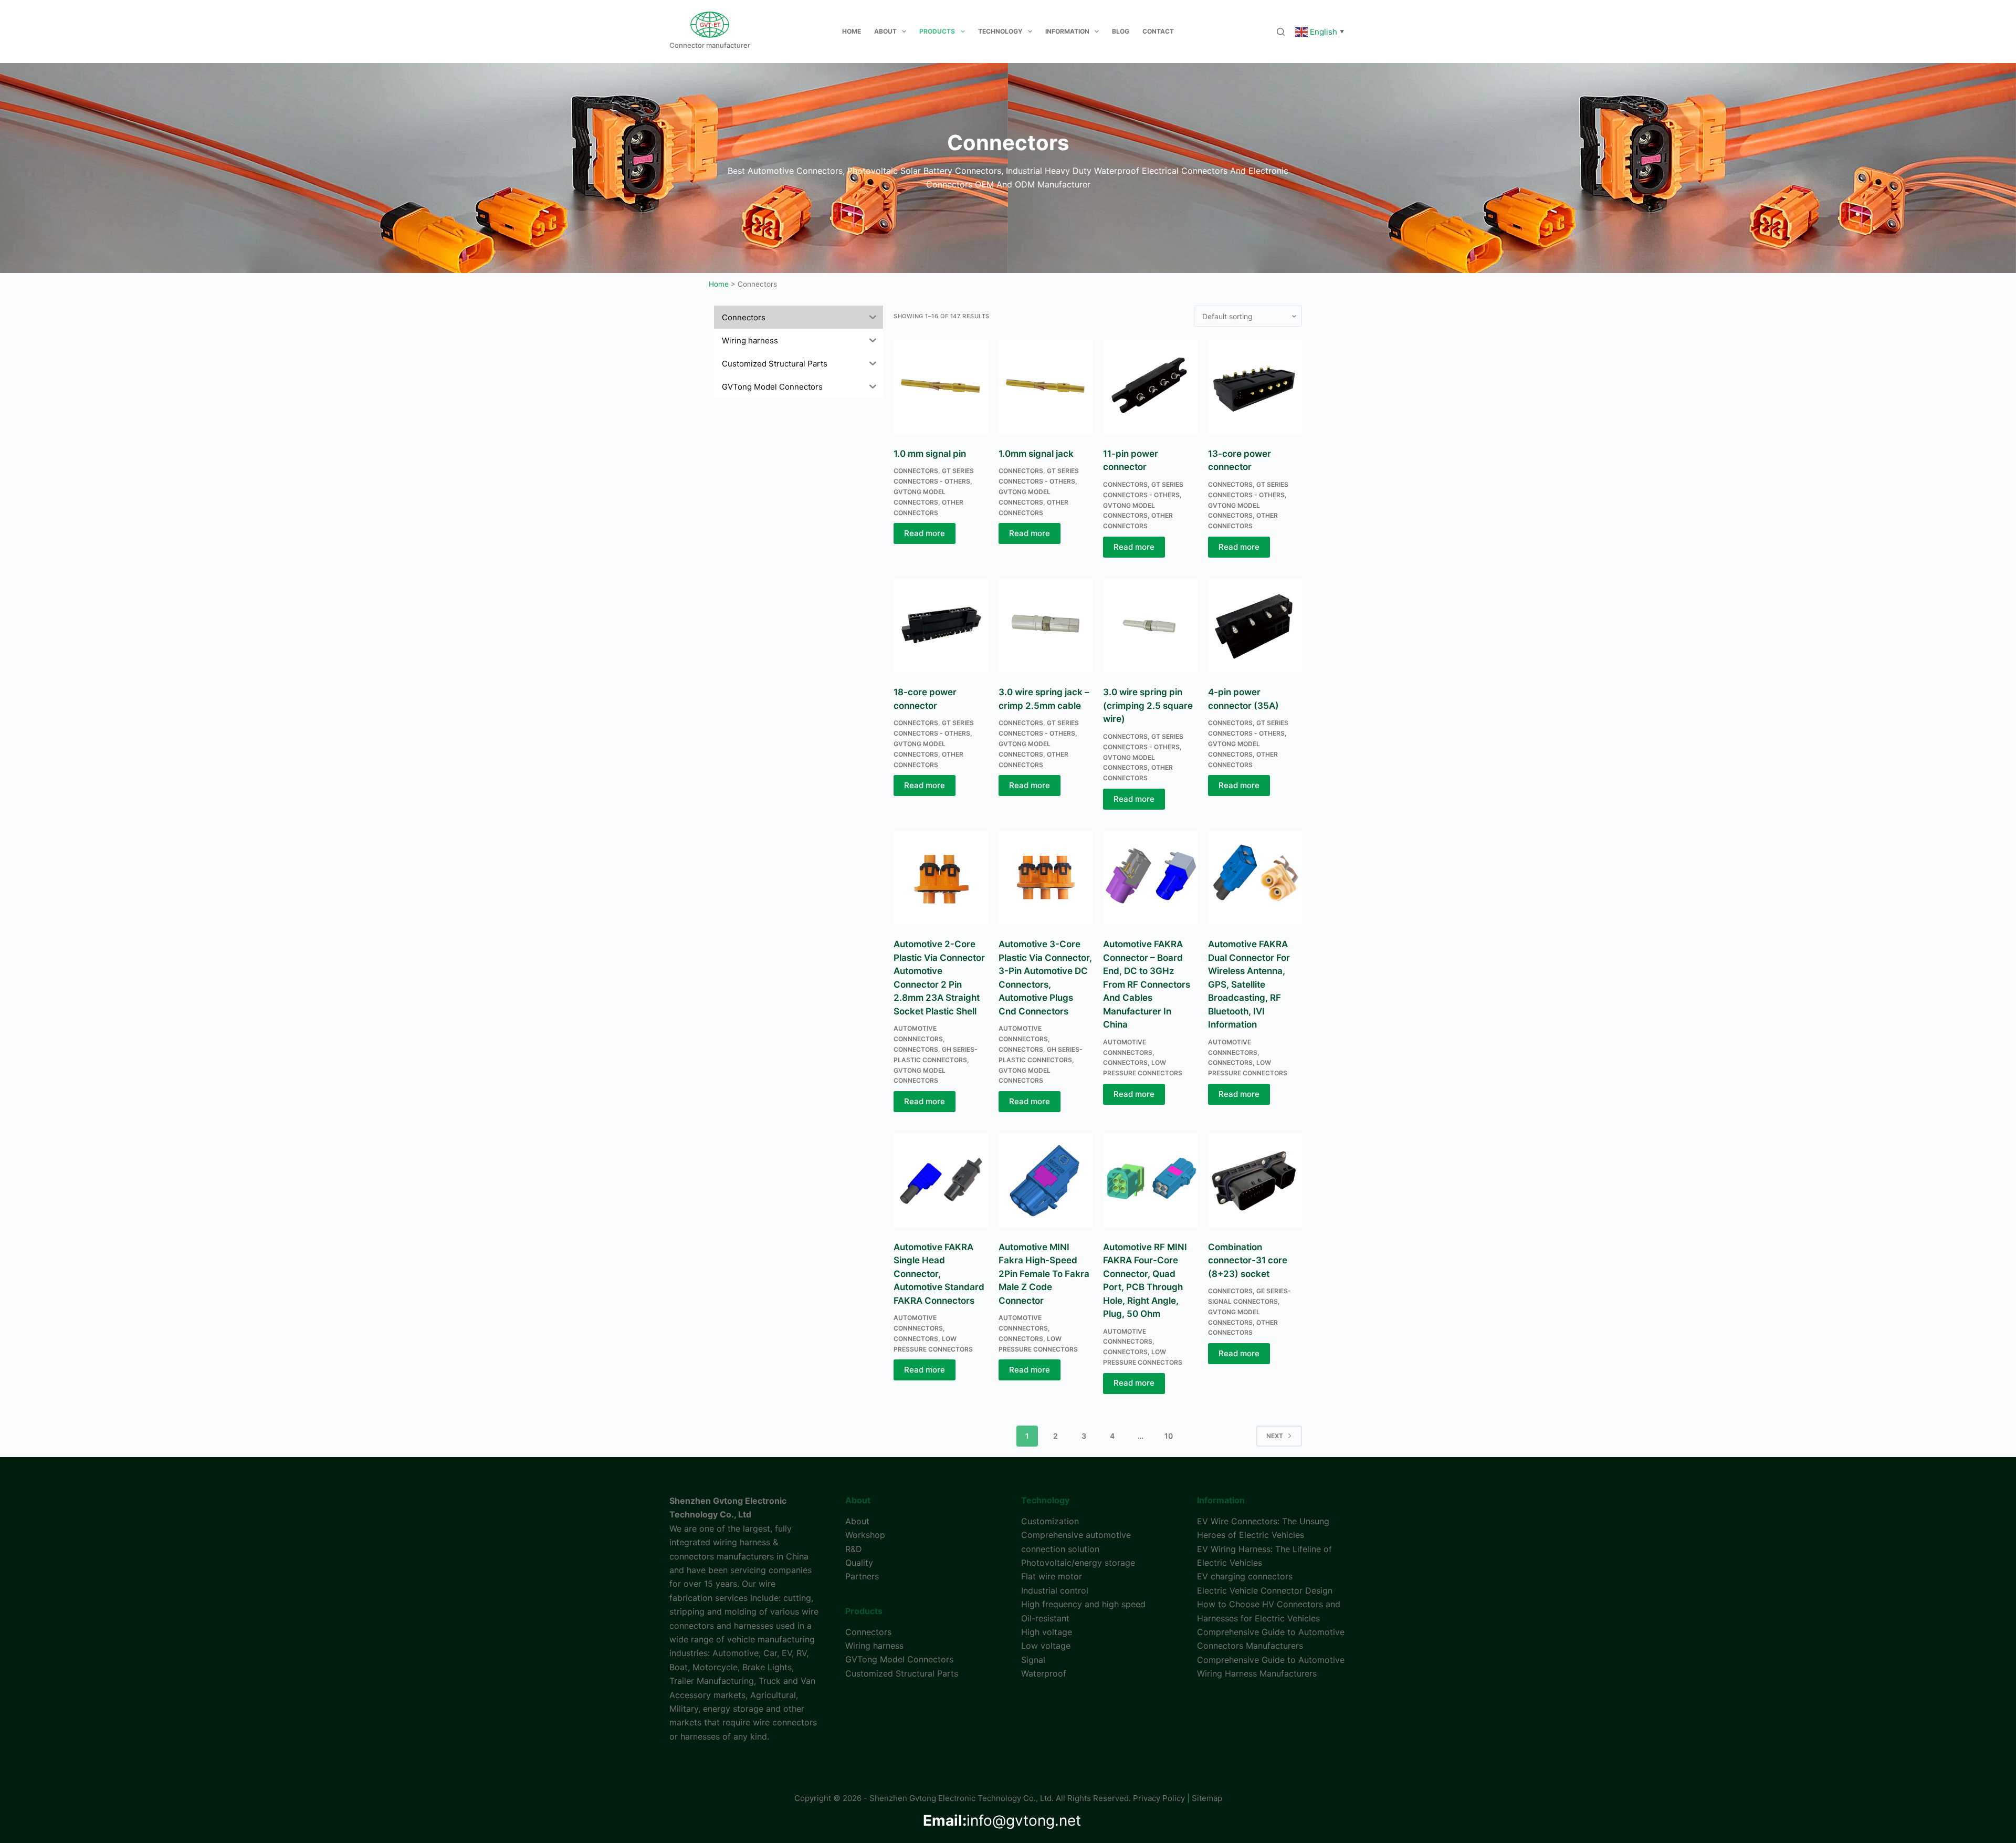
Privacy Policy (1159, 1798)
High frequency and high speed (1083, 1604)
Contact (1158, 31)
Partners (862, 1576)
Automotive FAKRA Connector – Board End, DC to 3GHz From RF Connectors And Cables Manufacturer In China (1147, 984)
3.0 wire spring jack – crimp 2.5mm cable (1044, 699)
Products (937, 31)
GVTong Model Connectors (899, 1659)
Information (1067, 31)
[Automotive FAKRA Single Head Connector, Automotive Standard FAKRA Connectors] (941, 1180)
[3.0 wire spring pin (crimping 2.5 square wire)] (1150, 626)
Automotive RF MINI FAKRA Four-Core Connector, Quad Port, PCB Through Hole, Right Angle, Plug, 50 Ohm (1145, 1281)
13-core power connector (1240, 460)
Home (852, 31)
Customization (1050, 1521)
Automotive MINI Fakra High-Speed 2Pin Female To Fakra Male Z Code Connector (1044, 1274)
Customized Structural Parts (902, 1673)
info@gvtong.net (1002, 1820)
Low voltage (1046, 1646)
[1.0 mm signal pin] (941, 387)
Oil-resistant (1045, 1618)
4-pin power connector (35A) (1243, 699)
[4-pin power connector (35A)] (1255, 626)
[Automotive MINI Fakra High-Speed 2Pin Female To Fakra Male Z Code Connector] (1046, 1180)
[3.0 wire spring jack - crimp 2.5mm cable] (1046, 626)
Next (1275, 1436)
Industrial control (1055, 1590)
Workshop (865, 1535)
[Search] (1281, 32)
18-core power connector (925, 699)
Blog (1121, 31)
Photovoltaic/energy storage (1078, 1563)
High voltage (1047, 1632)
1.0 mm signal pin (930, 454)
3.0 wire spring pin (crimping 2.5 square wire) (1148, 705)
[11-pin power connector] (1150, 387)
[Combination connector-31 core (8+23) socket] (1255, 1180)
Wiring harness (874, 1646)
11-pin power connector (1131, 460)
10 (1169, 1436)
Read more (925, 533)
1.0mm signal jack (1036, 454)
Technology (1000, 31)
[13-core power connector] (1255, 387)
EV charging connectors (1245, 1576)
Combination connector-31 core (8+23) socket (1248, 1260)
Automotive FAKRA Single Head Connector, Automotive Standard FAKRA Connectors (939, 1274)
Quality (859, 1563)
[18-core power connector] (941, 626)
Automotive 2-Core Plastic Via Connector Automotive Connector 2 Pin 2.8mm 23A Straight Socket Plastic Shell (939, 978)
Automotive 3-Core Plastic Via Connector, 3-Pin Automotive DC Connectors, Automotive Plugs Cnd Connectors (1045, 978)
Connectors (916, 471)
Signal (1033, 1660)
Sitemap (1207, 1798)
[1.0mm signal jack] (1046, 387)
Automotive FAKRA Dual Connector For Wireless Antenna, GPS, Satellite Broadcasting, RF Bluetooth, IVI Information (1249, 984)
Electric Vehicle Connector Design (1265, 1590)
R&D (854, 1549)
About (885, 31)
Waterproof (1044, 1673)
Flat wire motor (1052, 1576)
